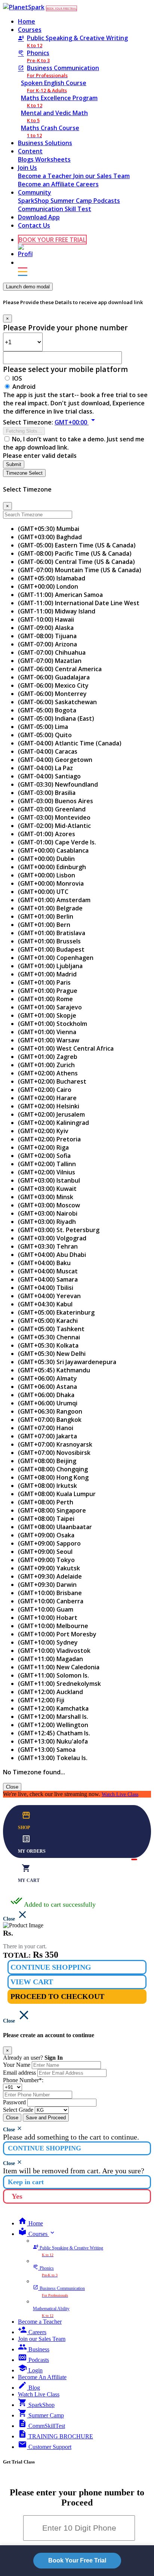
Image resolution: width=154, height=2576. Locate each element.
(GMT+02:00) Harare (47, 1098)
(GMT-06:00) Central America (60, 669)
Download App (39, 217)
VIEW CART (32, 1982)
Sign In (54, 2058)
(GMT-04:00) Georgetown (55, 760)
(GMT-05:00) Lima (43, 727)
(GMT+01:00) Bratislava (52, 933)
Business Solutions (45, 143)
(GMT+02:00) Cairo (45, 1090)
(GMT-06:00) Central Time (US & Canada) (76, 562)
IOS (17, 378)
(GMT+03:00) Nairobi (48, 1213)
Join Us (27, 168)
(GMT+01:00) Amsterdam (54, 900)
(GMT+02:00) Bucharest (52, 1081)
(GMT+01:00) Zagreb (48, 1057)
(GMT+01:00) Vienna (47, 1032)
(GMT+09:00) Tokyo (46, 1560)
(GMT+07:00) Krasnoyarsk (55, 1444)
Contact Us (34, 225)
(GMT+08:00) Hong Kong (53, 1477)
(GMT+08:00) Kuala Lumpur (57, 1494)
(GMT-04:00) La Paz (45, 768)
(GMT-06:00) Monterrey (52, 694)
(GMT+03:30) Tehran (48, 1246)
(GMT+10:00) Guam (46, 1609)
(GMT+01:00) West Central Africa (66, 1048)
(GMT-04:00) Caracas (48, 751)
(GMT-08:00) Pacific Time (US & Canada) (75, 553)
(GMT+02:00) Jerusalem (51, 1114)
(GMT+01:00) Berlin (46, 916)
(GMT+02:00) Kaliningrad (53, 1123)
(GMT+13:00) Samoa (47, 1750)
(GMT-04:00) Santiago (49, 776)
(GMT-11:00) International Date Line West (79, 603)
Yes (17, 2196)
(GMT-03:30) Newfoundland (58, 784)
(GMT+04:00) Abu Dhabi (52, 1255)
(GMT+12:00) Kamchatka (53, 1708)
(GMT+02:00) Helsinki (49, 1106)
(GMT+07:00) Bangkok (50, 1420)
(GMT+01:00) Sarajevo (50, 1007)
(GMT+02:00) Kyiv (43, 1131)
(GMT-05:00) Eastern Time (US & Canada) (77, 545)
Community (35, 192)
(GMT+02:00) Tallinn (47, 1164)
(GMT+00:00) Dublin (46, 859)
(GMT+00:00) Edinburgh (52, 867)
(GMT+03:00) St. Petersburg (59, 1230)
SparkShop (34, 201)
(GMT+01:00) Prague (48, 991)
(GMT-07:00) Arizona (47, 644)
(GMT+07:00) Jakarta (47, 1436)
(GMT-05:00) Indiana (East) (56, 718)
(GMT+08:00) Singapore (52, 1510)
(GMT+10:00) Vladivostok (54, 1651)
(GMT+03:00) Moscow (49, 1205)
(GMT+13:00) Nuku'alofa (53, 1741)
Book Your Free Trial (77, 2560)
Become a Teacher (46, 176)
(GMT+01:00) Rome (45, 999)
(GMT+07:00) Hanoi (46, 1428)
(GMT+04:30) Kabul (45, 1304)
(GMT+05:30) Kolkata (48, 1345)
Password (14, 2102)
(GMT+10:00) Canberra (51, 1601)
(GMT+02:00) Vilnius (47, 1172)
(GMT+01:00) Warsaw (49, 1040)
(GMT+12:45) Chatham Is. (54, 1733)
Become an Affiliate (47, 184)
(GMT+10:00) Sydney (48, 1642)
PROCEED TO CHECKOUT (57, 1996)
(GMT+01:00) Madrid (47, 974)
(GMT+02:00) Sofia (44, 1156)
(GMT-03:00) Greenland (52, 809)
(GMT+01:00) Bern (44, 925)
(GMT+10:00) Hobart (48, 1618)
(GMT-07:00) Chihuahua (52, 652)
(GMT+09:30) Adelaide (50, 1576)
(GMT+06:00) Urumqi (48, 1403)
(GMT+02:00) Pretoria (49, 1139)
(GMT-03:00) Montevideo (54, 817)
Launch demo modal (28, 287)
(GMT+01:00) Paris (44, 982)
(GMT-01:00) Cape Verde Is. (57, 842)
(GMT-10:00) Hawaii (46, 619)
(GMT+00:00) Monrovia (51, 883)
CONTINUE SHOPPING (51, 1967)
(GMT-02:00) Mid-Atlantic (54, 826)
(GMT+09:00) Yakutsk (49, 1568)
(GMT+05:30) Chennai (49, 1337)
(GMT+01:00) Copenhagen (56, 958)
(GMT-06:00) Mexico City (53, 685)
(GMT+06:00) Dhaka (46, 1395)
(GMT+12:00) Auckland (50, 1692)
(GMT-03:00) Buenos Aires (56, 801)
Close (12, 1787)
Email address (19, 2073)
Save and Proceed (46, 2118)
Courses (30, 30)
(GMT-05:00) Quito (45, 735)
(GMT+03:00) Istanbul (49, 1180)
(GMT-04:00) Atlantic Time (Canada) (70, 743)
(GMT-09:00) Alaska (46, 628)
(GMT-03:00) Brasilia (47, 793)
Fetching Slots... (24, 431)
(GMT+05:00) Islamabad (52, 578)
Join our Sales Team (101, 176)
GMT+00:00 (76, 422)
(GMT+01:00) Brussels (49, 941)
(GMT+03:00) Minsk (46, 1197)
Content (30, 151)
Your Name (17, 2065)
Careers (87, 184)
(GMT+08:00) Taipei (46, 1519)
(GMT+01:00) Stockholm (53, 1024)
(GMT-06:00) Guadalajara (54, 677)
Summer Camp (72, 201)
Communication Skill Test (55, 209)
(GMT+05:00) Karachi (48, 1321)
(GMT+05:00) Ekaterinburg (56, 1312)
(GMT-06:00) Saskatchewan (57, 702)
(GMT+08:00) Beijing (47, 1461)
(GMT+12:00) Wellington (53, 1725)
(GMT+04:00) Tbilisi (46, 1288)
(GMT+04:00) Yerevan (49, 1296)
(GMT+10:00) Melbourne (53, 1626)
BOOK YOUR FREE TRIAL (61, 8)
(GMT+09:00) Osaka (46, 1535)
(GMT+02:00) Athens (48, 1073)
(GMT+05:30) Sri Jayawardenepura (67, 1362)
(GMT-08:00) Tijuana (47, 636)
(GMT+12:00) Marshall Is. (53, 1717)
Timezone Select (24, 473)
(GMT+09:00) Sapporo (49, 1543)
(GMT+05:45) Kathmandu (54, 1370)
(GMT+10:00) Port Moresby (57, 1634)
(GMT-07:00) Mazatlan (50, 661)
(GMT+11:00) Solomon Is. (53, 1675)
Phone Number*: (23, 2080)
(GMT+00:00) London (48, 586)
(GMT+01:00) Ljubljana (50, 966)
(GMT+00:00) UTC (43, 892)
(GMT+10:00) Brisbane (50, 1593)
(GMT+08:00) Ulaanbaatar (55, 1527)
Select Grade (18, 2110)
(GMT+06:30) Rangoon (50, 1411)
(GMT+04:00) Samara (48, 1279)
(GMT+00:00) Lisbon (47, 875)
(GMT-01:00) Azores (47, 834)
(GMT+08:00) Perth (46, 1502)
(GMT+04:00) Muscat (48, 1271)
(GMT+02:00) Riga (43, 1147)
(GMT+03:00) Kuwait (47, 1189)
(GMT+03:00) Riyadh (47, 1222)
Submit (14, 464)
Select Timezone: (28, 422)
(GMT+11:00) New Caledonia (59, 1667)
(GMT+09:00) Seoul (45, 1552)
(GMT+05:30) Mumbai (49, 529)
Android (24, 387)
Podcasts (107, 201)
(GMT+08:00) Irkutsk (47, 1486)
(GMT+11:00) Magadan (50, 1659)
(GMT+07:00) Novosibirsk (54, 1453)
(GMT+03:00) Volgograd (52, 1238)
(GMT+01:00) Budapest (51, 949)
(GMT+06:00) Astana (47, 1387)
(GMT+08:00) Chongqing (53, 1469)
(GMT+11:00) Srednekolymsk (59, 1684)
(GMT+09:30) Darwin (47, 1585)
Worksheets (53, 159)
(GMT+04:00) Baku (44, 1263)
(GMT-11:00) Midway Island (57, 611)
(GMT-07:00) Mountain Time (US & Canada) (80, 570)
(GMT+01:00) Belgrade (50, 908)
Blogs (27, 159)
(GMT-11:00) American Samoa (60, 595)
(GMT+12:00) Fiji (41, 1700)
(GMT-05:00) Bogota (47, 710)
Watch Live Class (120, 1794)
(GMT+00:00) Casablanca (53, 850)
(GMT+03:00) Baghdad (50, 537)
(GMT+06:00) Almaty (47, 1378)
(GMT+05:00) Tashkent (51, 1329)
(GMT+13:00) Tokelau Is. (53, 1758)
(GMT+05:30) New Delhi (52, 1354)
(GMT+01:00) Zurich (46, 1065)
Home (27, 21)
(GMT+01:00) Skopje (47, 1015)
